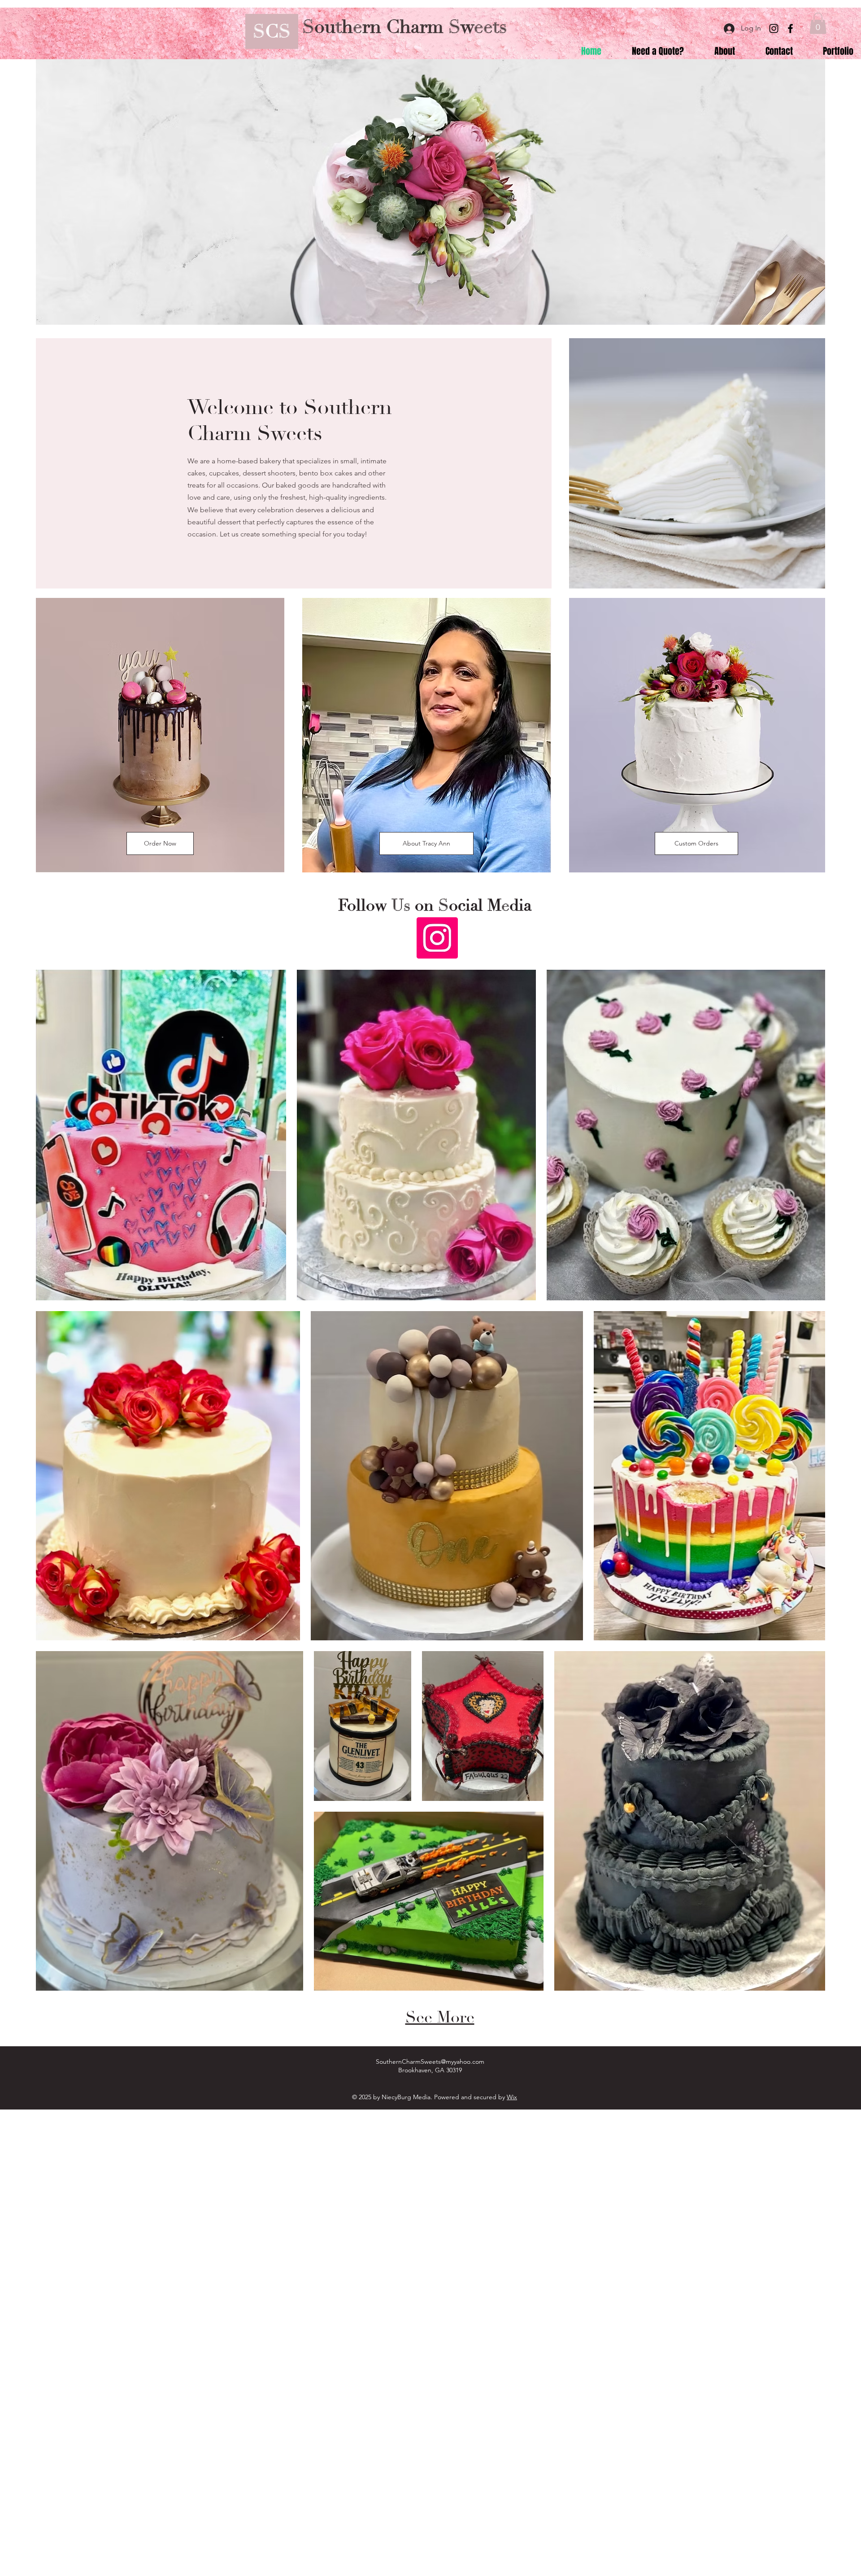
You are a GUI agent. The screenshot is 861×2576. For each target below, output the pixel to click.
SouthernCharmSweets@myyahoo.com (430, 2062)
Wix (512, 2097)
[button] (818, 23)
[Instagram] (774, 28)
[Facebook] (790, 28)
